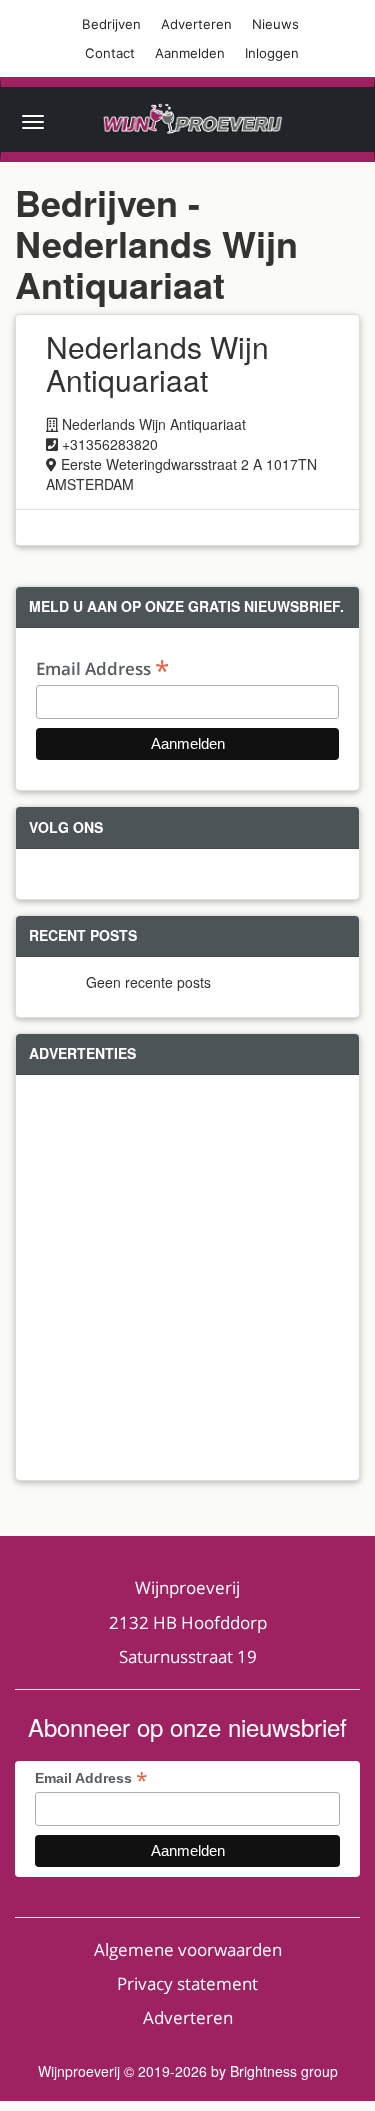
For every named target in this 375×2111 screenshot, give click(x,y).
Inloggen (272, 53)
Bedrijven (111, 24)
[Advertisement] (187, 1277)
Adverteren (196, 24)
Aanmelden (190, 53)
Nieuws (275, 24)
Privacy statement (187, 1983)
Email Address (102, 667)
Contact (110, 53)
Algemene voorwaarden (188, 1949)
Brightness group (284, 2071)
